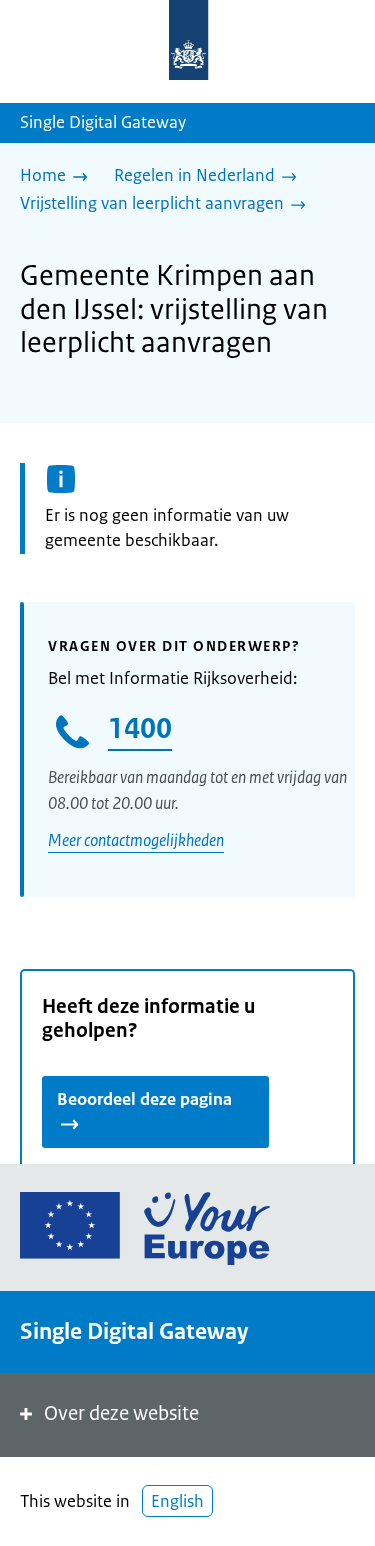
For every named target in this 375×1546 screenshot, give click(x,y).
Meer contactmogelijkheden (136, 840)
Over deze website (121, 1413)
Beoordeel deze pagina (144, 1099)
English (177, 1501)
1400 (140, 728)
